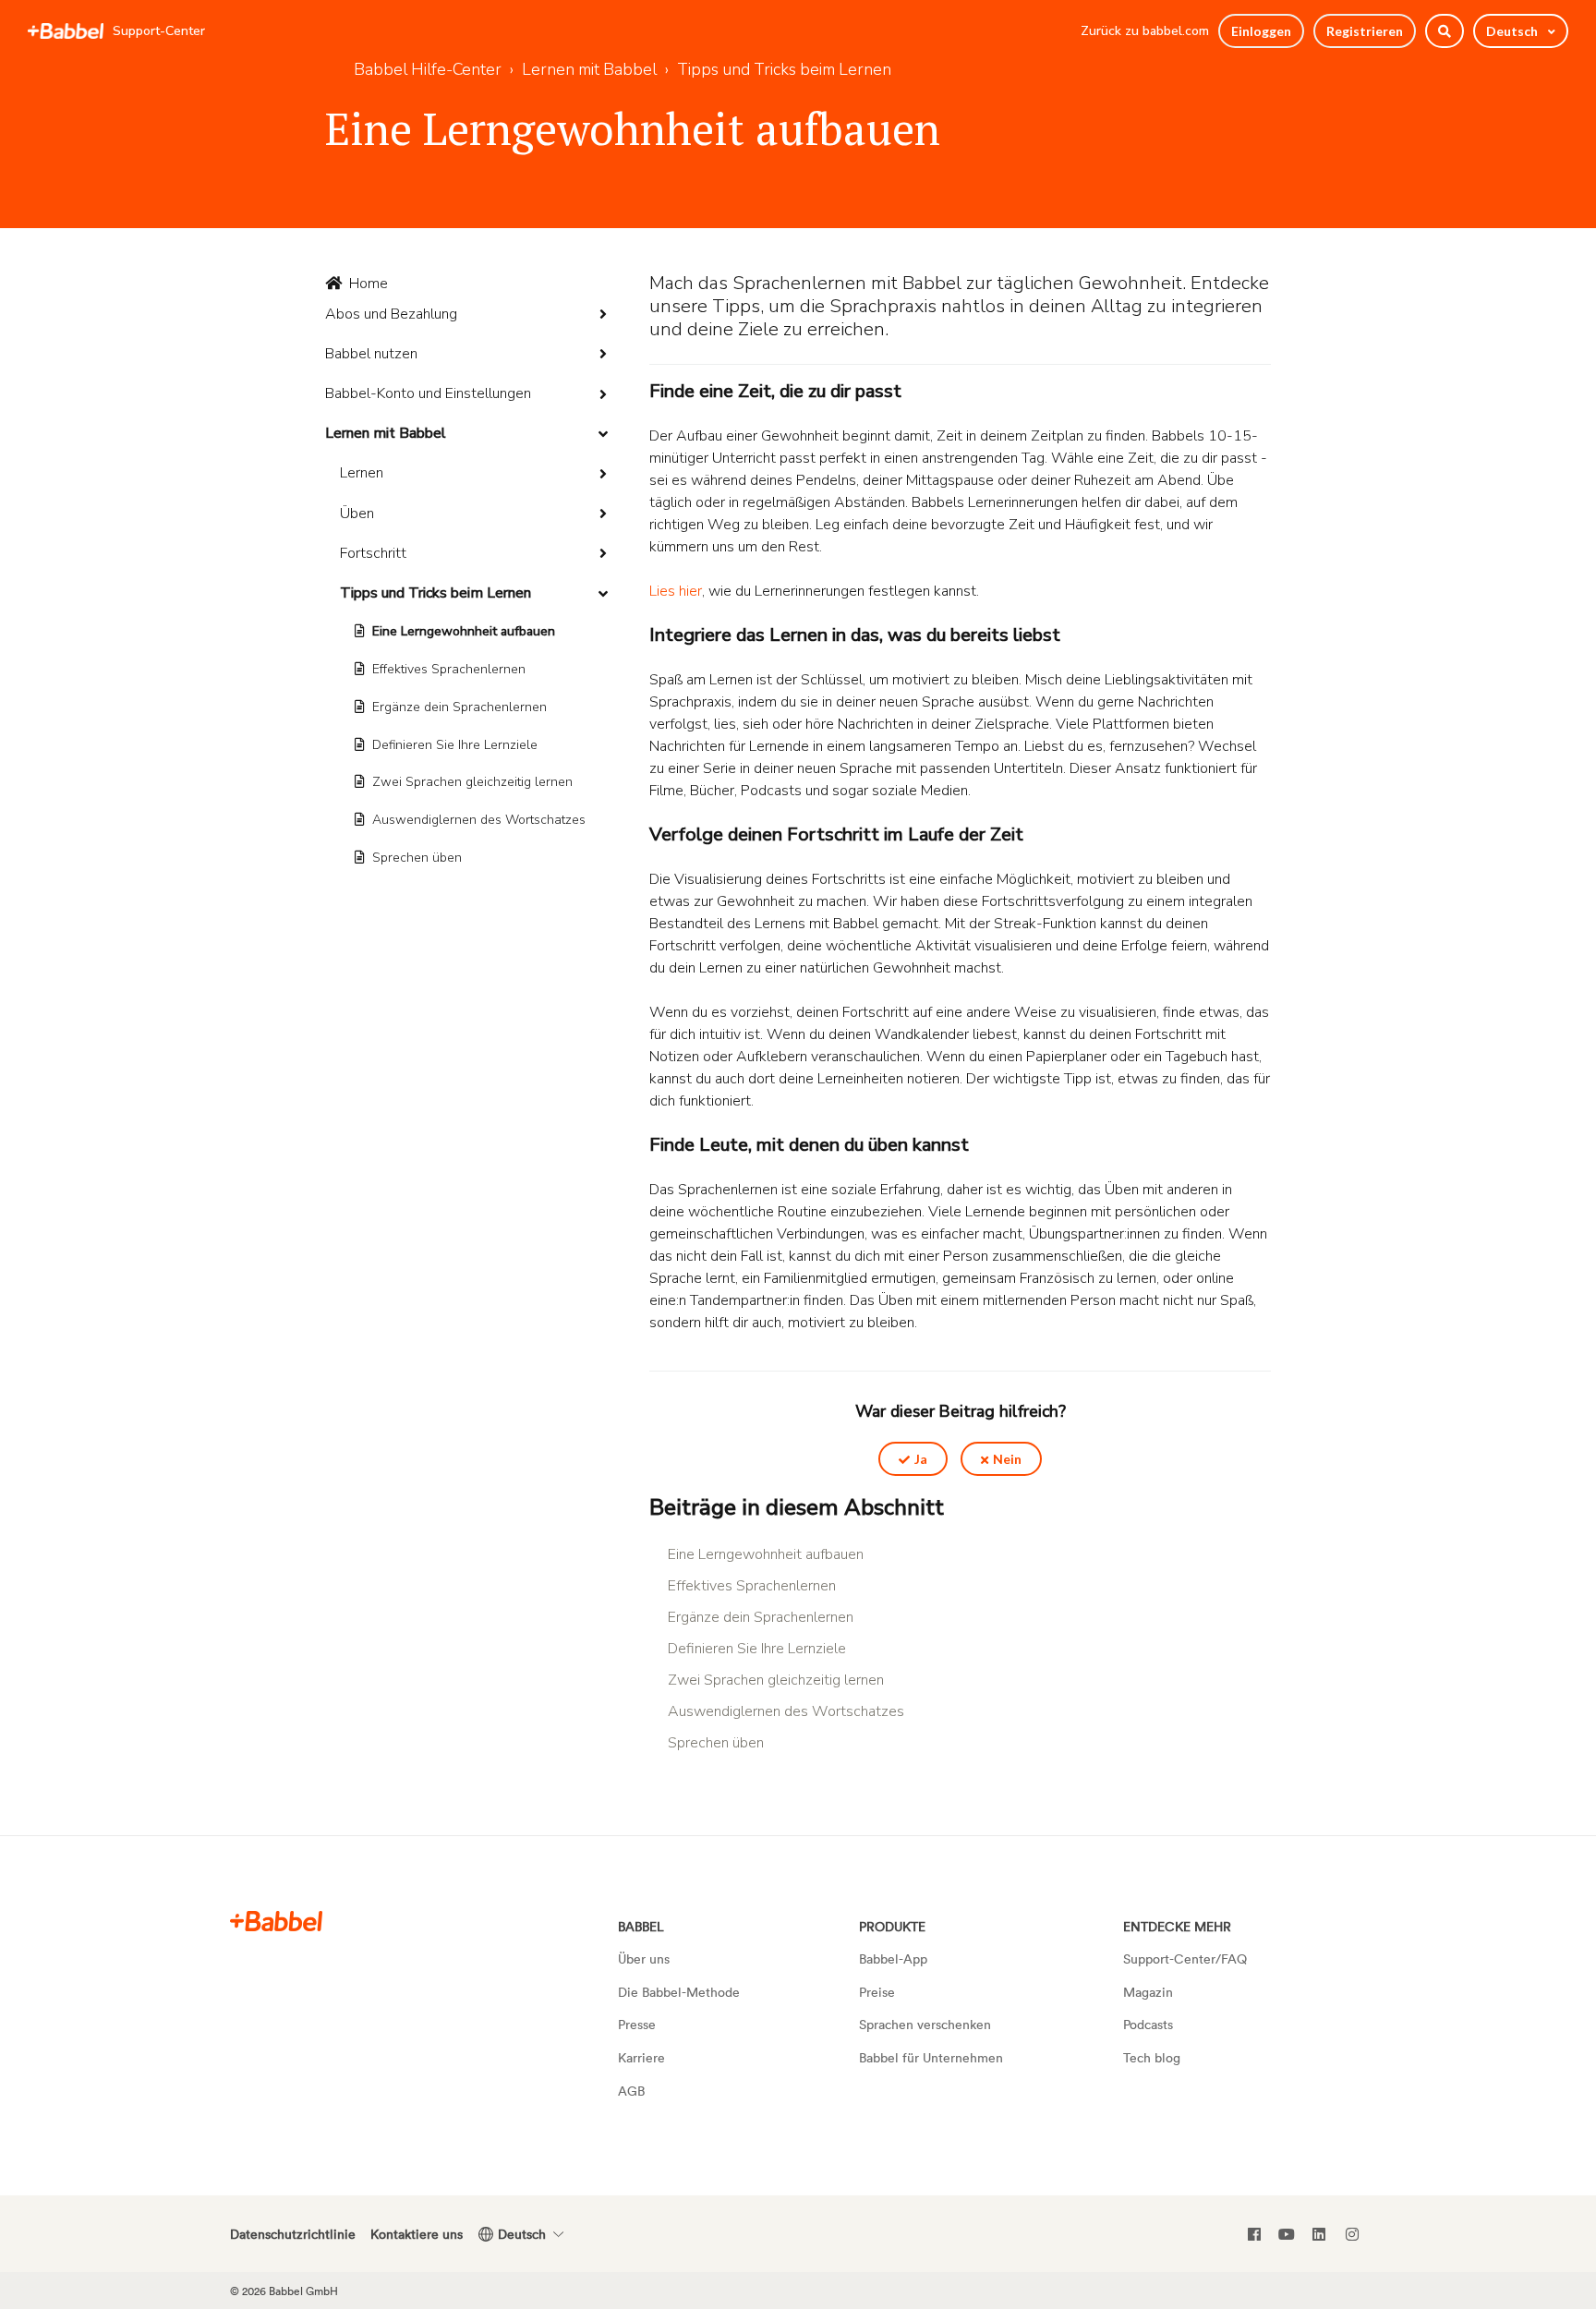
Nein (1007, 1459)
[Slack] (276, 1921)
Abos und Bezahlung (391, 314)
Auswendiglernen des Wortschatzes (479, 820)
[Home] (66, 31)
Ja (921, 1459)
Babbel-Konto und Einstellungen (428, 393)
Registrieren (1365, 31)
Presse (637, 2024)
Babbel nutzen (371, 354)
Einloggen (1261, 31)
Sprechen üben (417, 858)
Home (369, 284)
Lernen (362, 473)
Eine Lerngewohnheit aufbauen (464, 631)
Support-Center (159, 31)
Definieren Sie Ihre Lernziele (455, 745)
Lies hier (676, 591)
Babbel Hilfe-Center (428, 69)
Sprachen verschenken (925, 2024)
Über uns (644, 1958)
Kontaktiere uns (417, 2234)
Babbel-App (893, 1958)
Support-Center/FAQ (1185, 1958)
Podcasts (1148, 2024)
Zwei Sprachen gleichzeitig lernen (472, 782)
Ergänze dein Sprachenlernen (459, 707)
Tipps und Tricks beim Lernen (784, 69)
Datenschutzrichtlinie (293, 2234)
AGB (631, 2091)
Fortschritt (373, 553)
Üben (357, 514)
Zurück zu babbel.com (1145, 31)
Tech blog (1152, 2057)
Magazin (1148, 1992)
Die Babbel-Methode (679, 1992)
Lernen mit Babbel (589, 69)
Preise (877, 1992)
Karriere (641, 2057)
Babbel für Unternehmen (931, 2057)
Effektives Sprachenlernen (449, 669)
